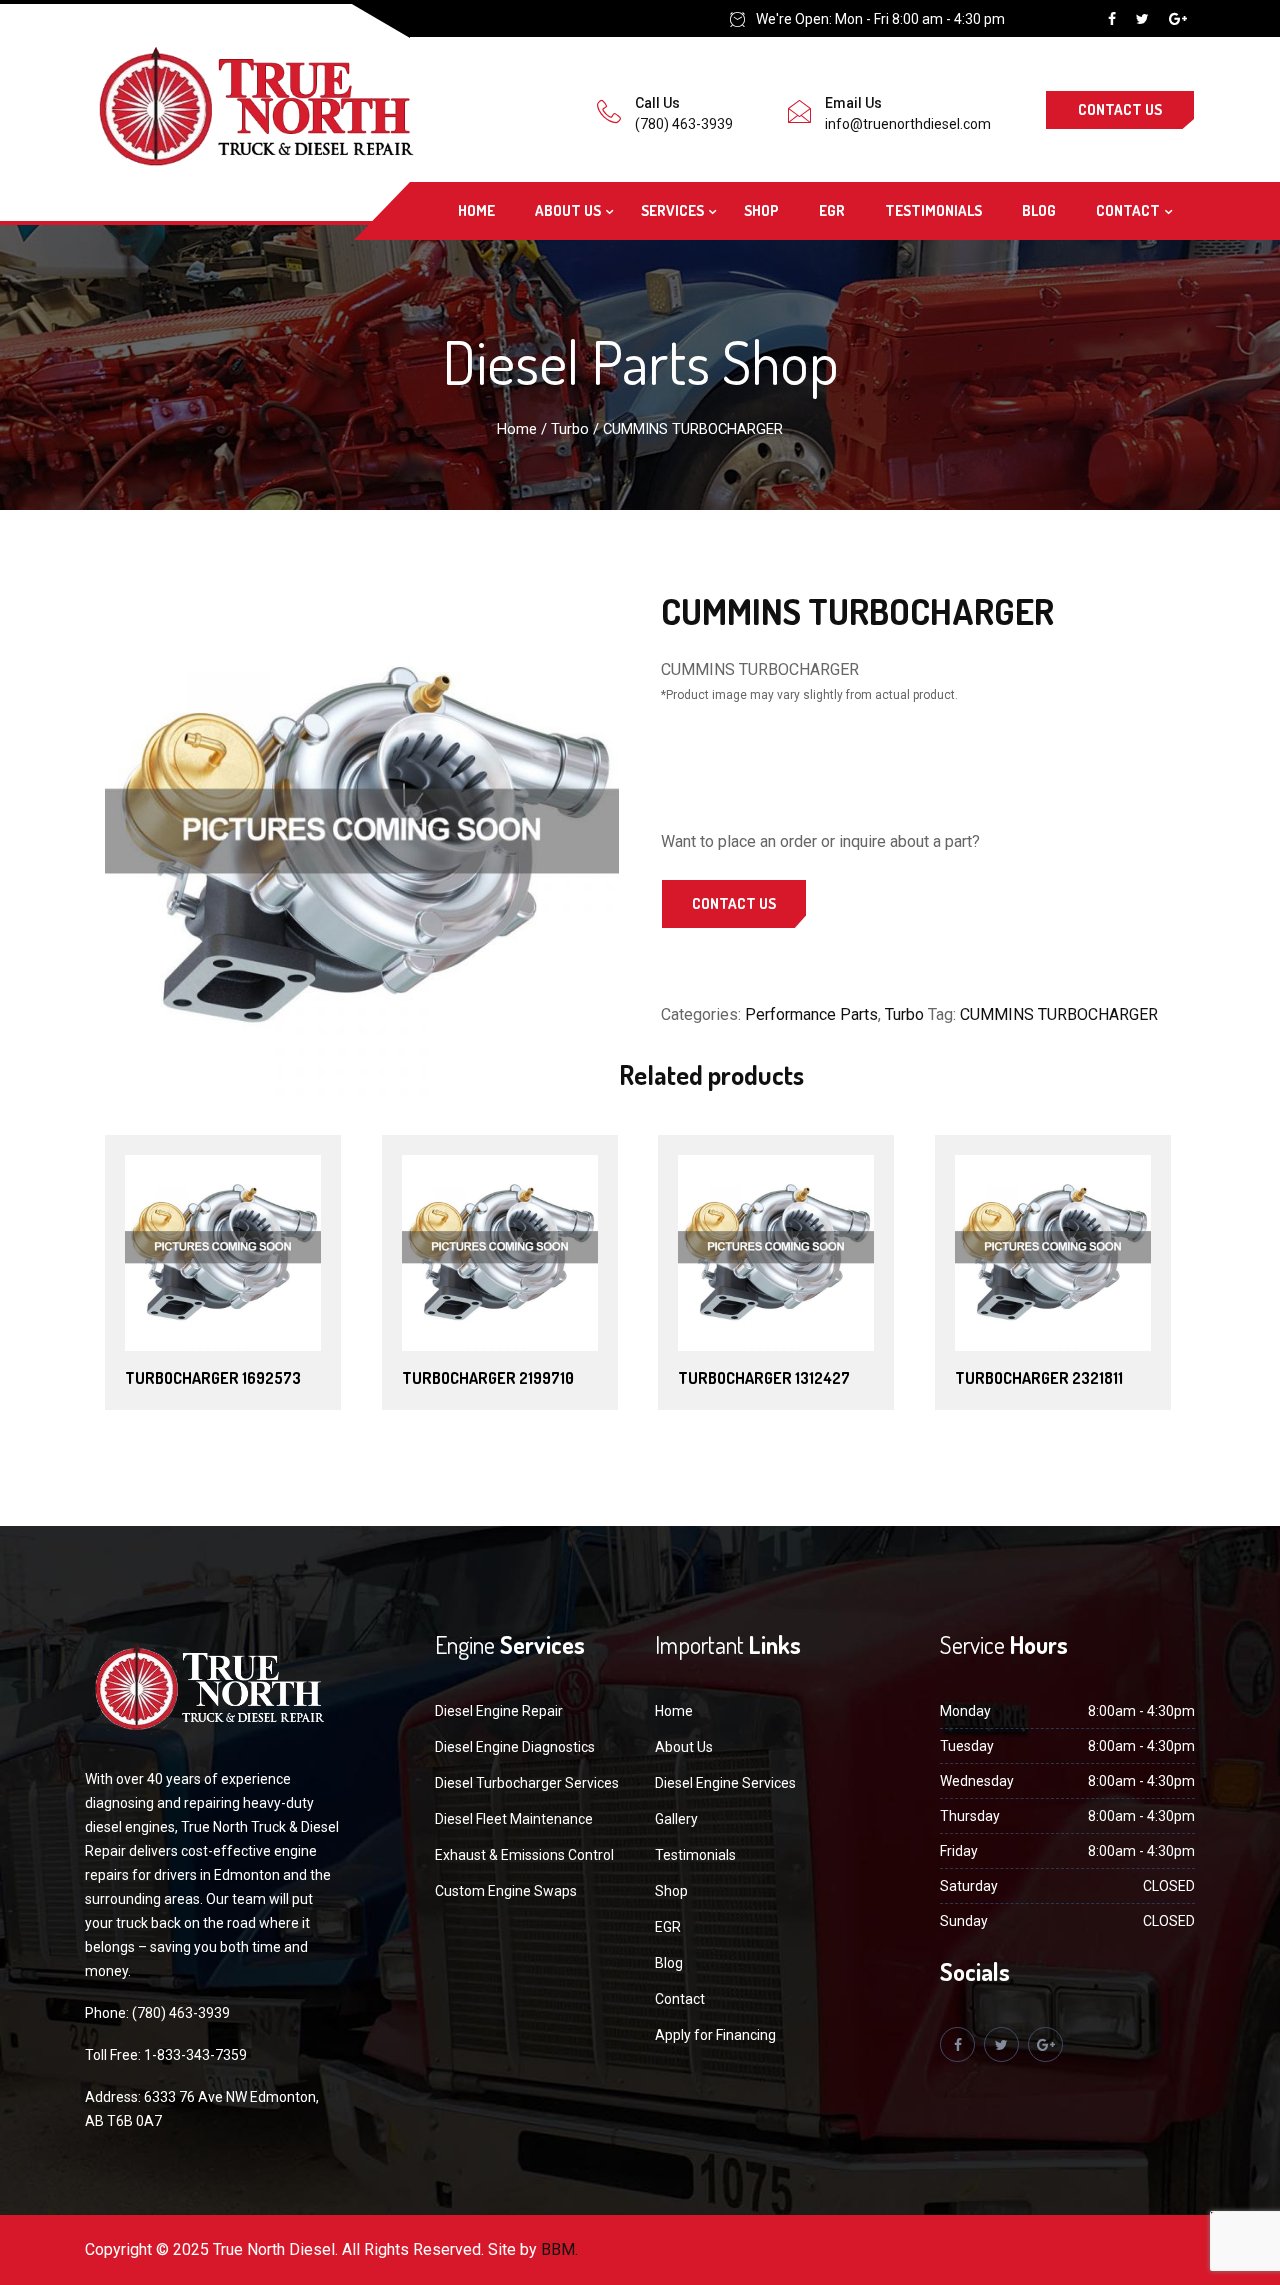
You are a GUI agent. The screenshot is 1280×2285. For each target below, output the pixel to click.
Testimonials (933, 210)
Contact (1128, 210)
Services (672, 210)
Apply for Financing (715, 2035)
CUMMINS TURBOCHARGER (1059, 1014)
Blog (1039, 210)
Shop (761, 210)
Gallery (676, 1819)
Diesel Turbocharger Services (527, 1783)
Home (476, 210)
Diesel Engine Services (725, 1783)
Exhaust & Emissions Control (524, 1855)
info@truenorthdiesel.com (908, 124)
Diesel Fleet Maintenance (514, 1819)
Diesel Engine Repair (499, 1711)
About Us (568, 210)
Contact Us (1120, 109)
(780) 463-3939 (684, 124)
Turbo (570, 429)
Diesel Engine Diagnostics (515, 1747)
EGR (832, 210)
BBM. (559, 2249)
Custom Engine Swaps (506, 1891)
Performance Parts (811, 1014)
